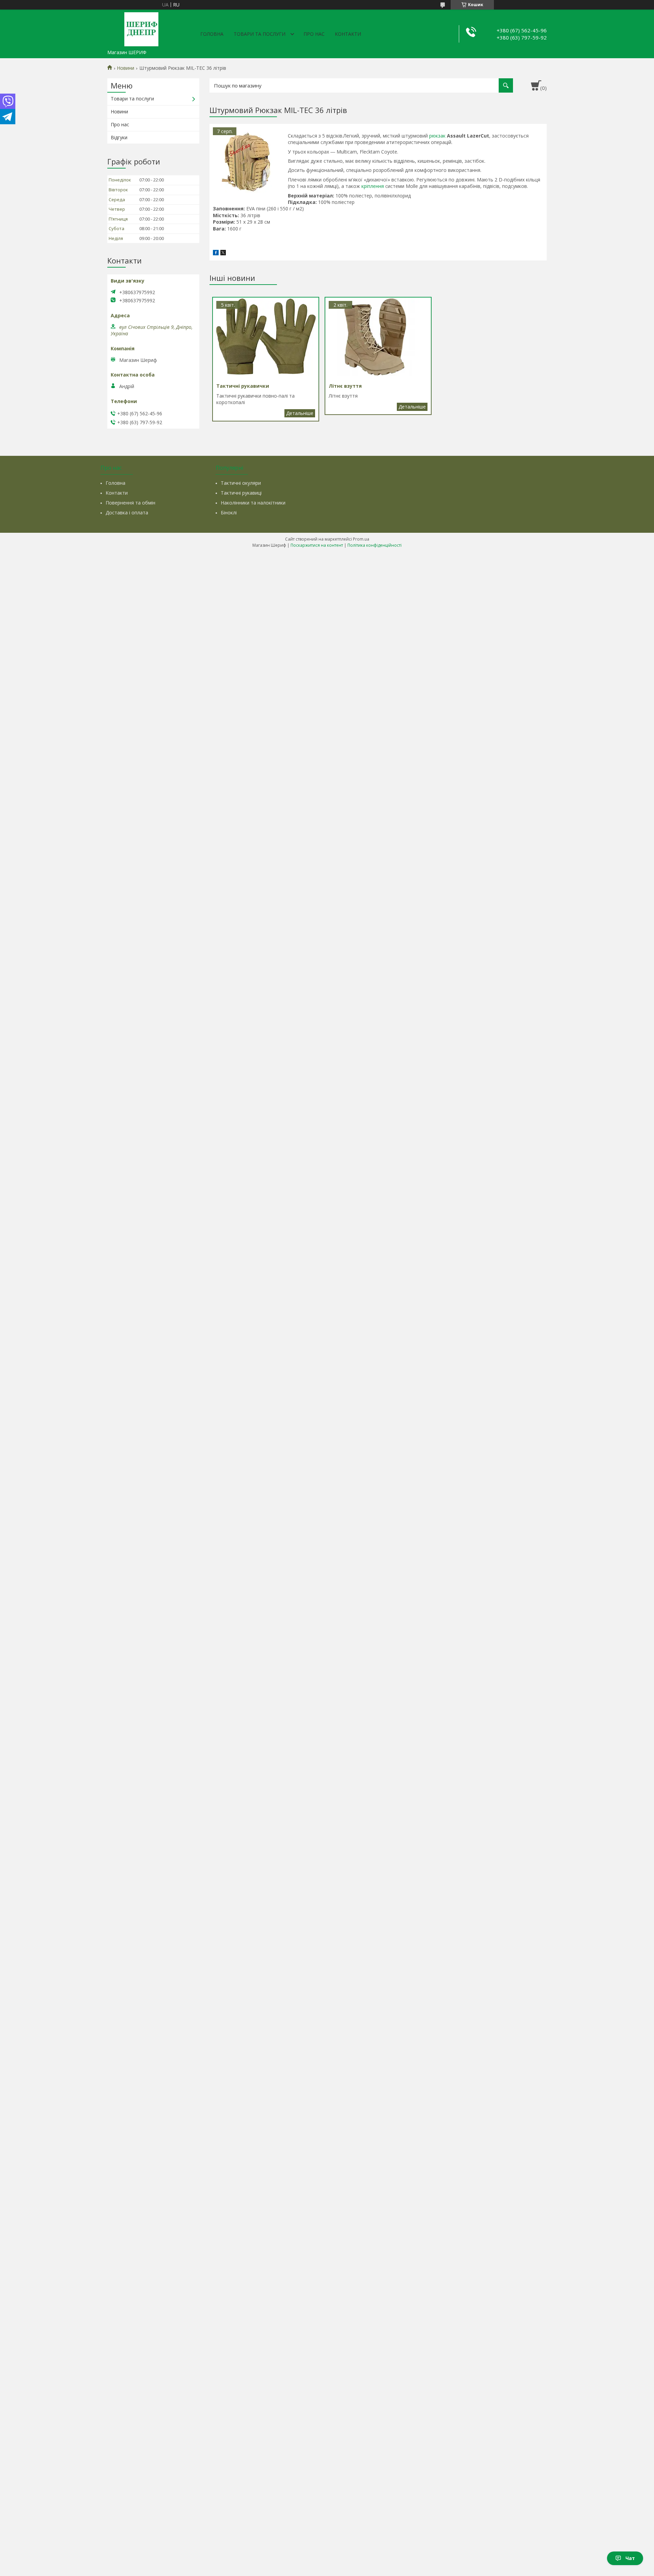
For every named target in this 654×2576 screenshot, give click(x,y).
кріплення (373, 186)
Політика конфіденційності (375, 545)
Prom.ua (361, 539)
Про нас (314, 34)
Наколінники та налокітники (253, 503)
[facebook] (216, 253)
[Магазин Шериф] (141, 28)
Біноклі (229, 513)
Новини (126, 68)
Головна (212, 34)
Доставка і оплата (127, 513)
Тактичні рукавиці (241, 493)
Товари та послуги (260, 34)
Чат (630, 2558)
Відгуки (119, 137)
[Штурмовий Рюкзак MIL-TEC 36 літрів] (247, 161)
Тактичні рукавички (300, 413)
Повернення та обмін (130, 503)
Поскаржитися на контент (317, 545)
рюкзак (437, 136)
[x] (223, 253)
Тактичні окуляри (241, 483)
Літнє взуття (412, 407)
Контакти (348, 34)
